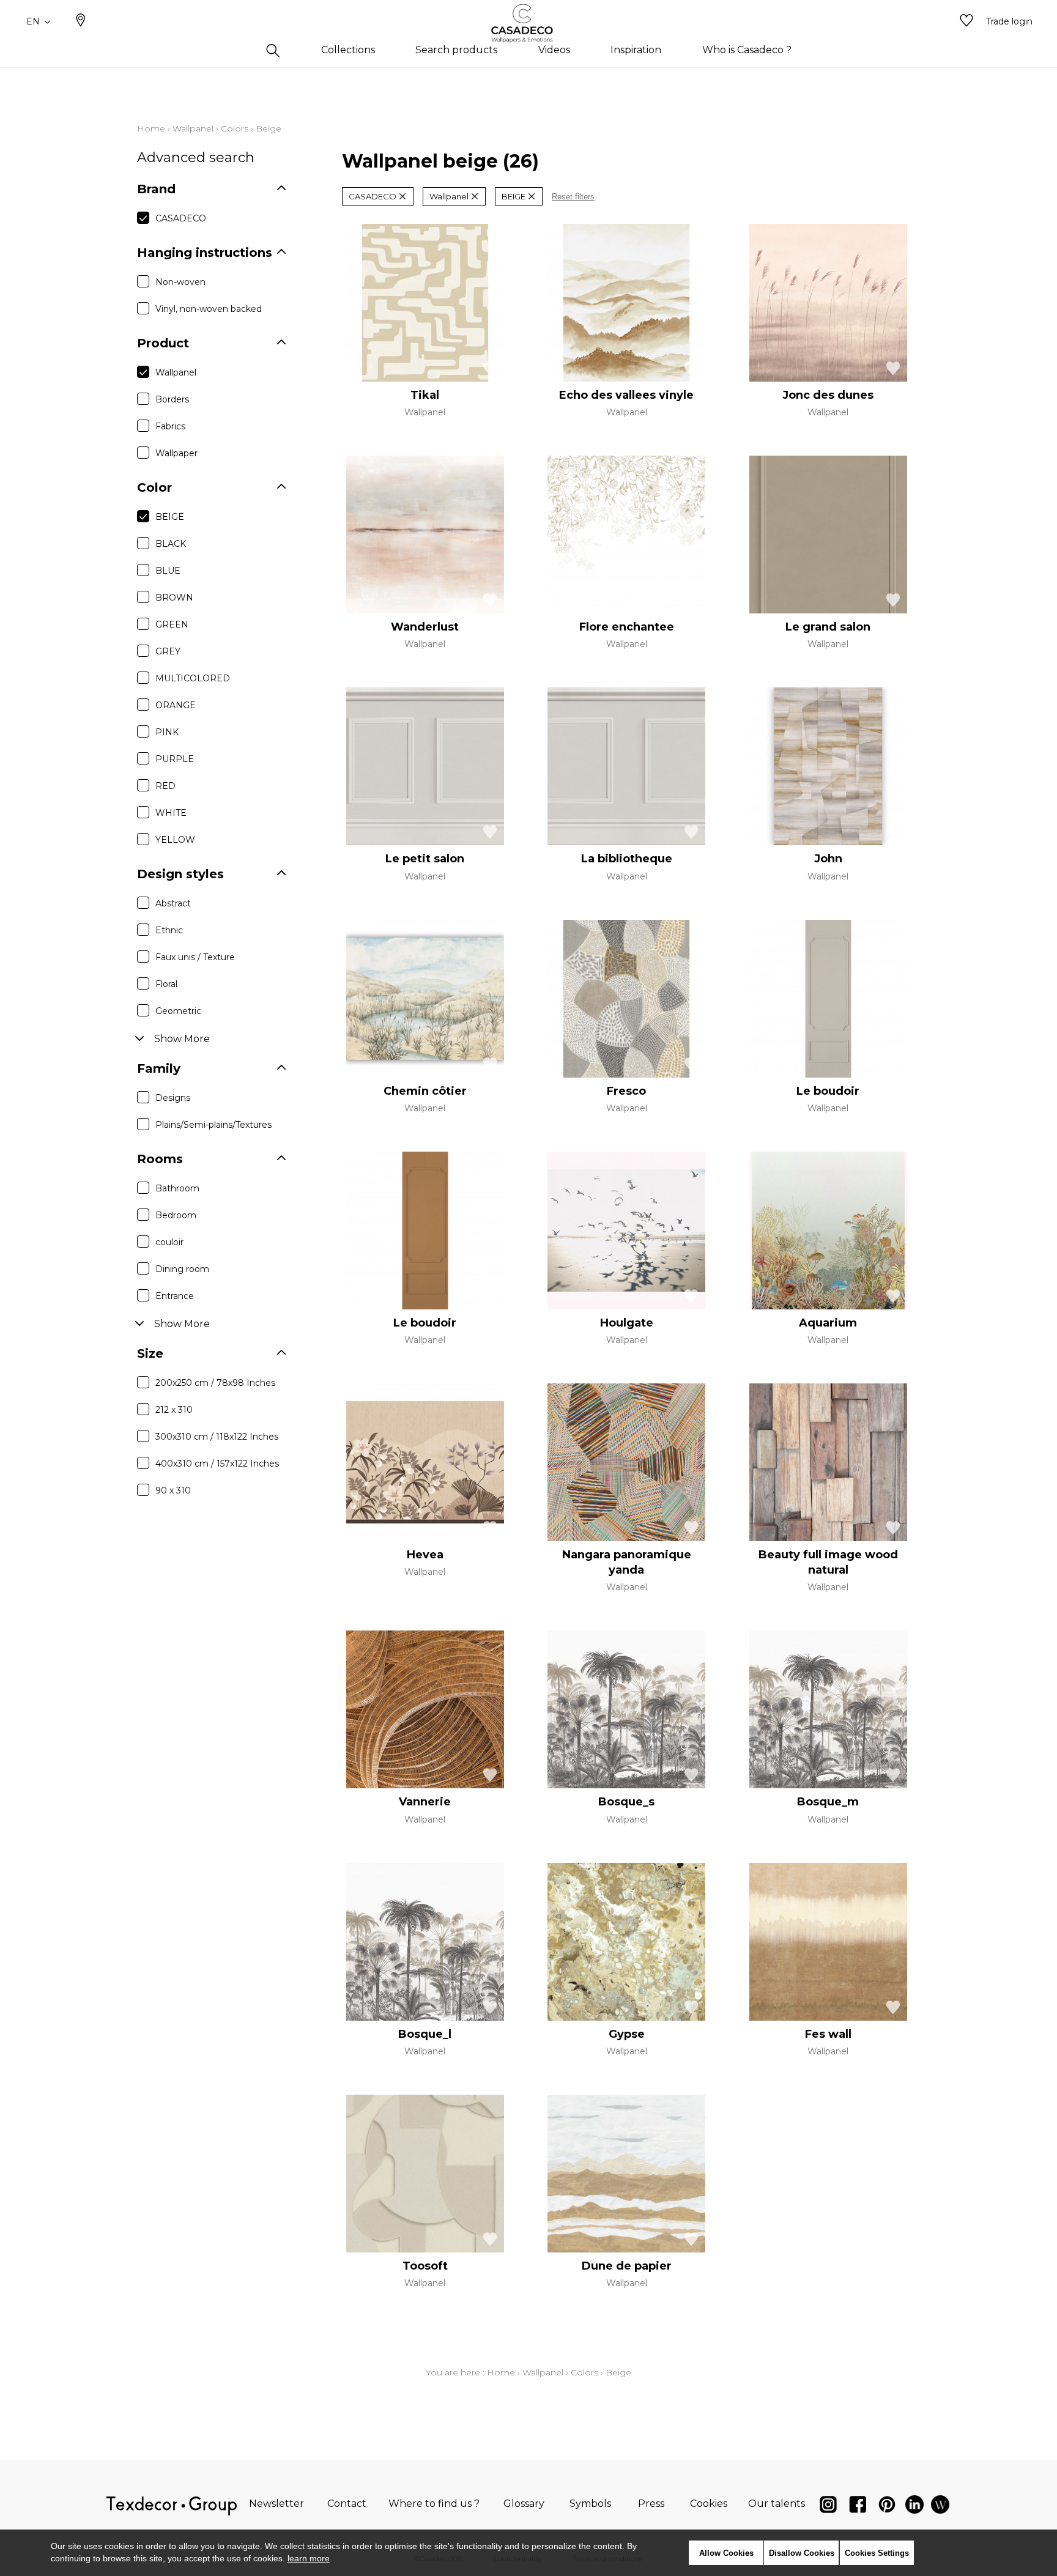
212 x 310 (174, 1410)
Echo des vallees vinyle (626, 395)
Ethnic (169, 930)
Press (651, 2504)
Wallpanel (193, 128)
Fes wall (828, 2034)
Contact (347, 2504)
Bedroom (176, 1215)
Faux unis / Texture (195, 957)
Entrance (175, 1296)
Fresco (626, 1091)
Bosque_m (828, 1802)
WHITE (171, 813)
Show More (182, 1039)
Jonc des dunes (828, 395)
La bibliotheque (627, 859)
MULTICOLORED (193, 678)
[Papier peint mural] (940, 2507)
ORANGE (176, 705)
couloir (169, 1242)
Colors (235, 128)
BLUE (168, 571)
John (828, 859)
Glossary (524, 2504)
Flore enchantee (627, 627)
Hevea (425, 1555)
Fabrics (170, 426)
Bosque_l (425, 2034)
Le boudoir (828, 1091)
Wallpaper (176, 453)
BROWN (174, 598)
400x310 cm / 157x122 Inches (217, 1464)
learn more (309, 2558)
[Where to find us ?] (81, 21)
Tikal (425, 395)
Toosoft (425, 2266)
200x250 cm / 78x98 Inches (215, 1383)
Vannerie (425, 1802)
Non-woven (180, 282)
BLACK (171, 544)
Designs (173, 1098)
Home (151, 128)
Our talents (777, 2504)
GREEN (172, 624)
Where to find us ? (434, 2504)
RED (165, 786)
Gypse (627, 2034)
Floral (166, 984)
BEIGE (170, 517)
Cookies (709, 2504)
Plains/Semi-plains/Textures (213, 1125)
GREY (168, 651)
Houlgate (627, 1323)
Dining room (182, 1269)
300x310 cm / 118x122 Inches (217, 1437)
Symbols (590, 2504)
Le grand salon (828, 627)
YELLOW (175, 840)
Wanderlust (425, 627)
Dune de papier (627, 2266)
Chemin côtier (425, 1091)
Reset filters (573, 197)
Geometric (178, 1011)
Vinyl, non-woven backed (209, 309)
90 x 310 (173, 1490)
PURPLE (175, 759)
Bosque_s (626, 1802)
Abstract (173, 903)
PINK (167, 732)
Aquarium (828, 1323)
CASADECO (181, 218)
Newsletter (276, 2504)
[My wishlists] (966, 21)
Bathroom (177, 1188)
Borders (172, 399)
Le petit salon (425, 859)
